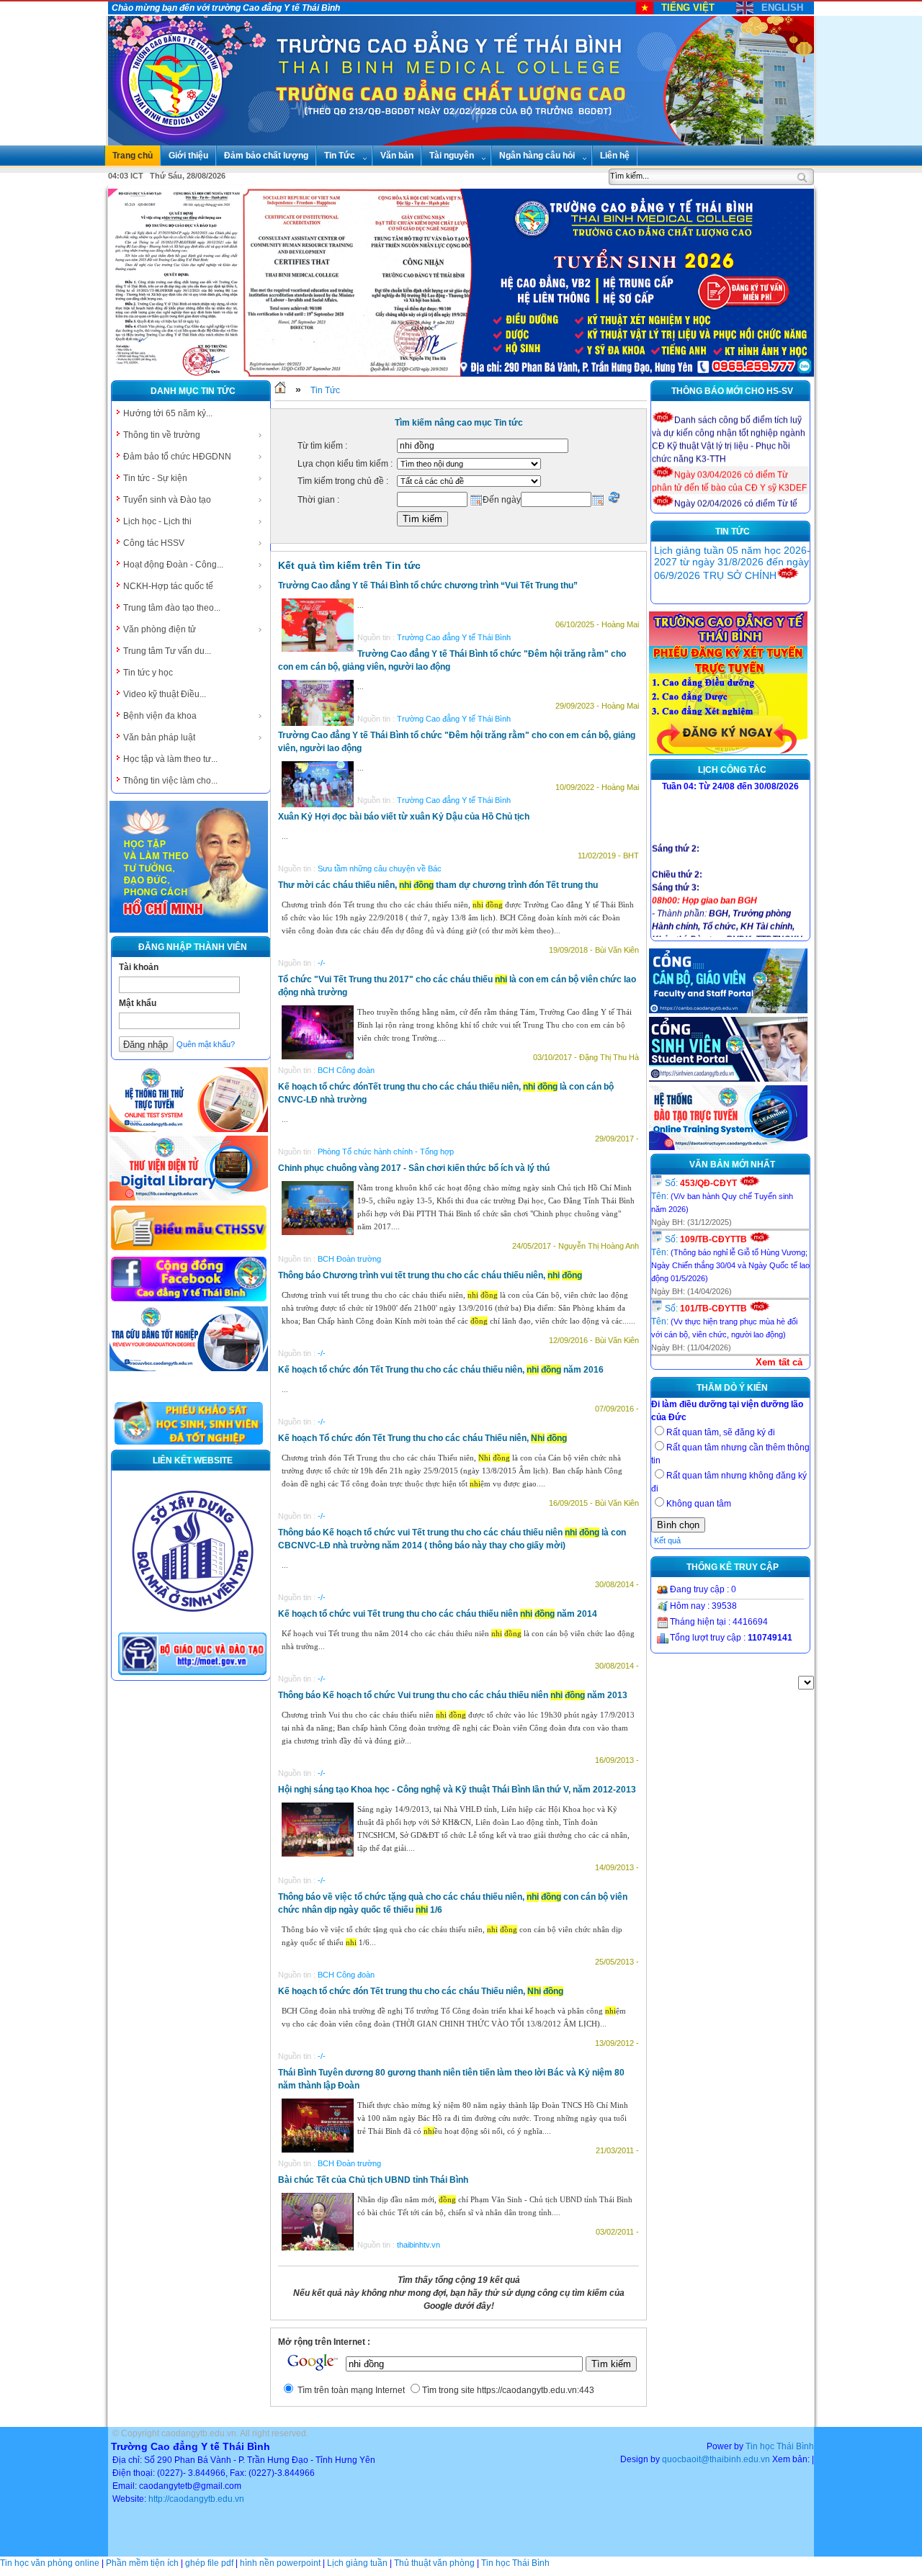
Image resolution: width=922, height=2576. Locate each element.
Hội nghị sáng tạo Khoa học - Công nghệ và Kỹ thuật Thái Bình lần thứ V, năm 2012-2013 (457, 1790)
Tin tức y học (148, 673)
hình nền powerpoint (280, 2563)
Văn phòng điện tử (160, 629)
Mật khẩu (138, 1003)
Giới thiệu (188, 156)
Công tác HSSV (154, 543)
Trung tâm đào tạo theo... (172, 608)
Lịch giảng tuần (357, 2563)
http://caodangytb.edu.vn (196, 2499)
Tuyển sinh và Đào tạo (167, 500)
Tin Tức (340, 156)
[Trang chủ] (280, 390)
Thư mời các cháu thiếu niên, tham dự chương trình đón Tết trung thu (438, 885)
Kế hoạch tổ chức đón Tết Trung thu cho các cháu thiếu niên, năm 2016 (441, 1370)
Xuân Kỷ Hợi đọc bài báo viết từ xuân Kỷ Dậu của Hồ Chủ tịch (404, 817)
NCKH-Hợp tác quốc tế (168, 586)
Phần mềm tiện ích (142, 2563)
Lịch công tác (732, 770)
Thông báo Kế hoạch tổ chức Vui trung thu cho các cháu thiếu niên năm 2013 (453, 1695)
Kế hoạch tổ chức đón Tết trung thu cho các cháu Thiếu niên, (421, 1991)
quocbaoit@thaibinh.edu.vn (716, 2459)
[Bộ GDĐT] (192, 1674)
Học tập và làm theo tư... (170, 759)
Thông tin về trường (162, 435)
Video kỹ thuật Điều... (165, 694)
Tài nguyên (452, 156)
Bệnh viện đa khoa (160, 716)
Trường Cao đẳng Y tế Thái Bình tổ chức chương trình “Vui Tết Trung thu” (428, 585)
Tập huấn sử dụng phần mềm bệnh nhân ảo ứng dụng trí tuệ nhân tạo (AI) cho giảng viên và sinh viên (725, 574)
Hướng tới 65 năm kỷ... (168, 413)
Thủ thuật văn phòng (434, 2563)
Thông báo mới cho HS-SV (732, 391)
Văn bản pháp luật (159, 737)
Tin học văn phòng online (50, 2563)
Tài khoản (139, 967)
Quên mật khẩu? (206, 1044)
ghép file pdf (209, 2563)
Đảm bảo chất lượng (266, 156)
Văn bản (397, 156)
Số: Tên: (722, 1196)
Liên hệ (615, 156)
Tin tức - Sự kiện (155, 478)
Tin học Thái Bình (780, 2446)
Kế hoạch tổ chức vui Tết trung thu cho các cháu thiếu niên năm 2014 (438, 1614)
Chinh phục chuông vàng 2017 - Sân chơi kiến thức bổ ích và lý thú (414, 1168)
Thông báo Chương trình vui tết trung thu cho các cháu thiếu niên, (430, 1275)
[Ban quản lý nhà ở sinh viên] (192, 1623)
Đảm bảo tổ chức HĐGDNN (177, 457)
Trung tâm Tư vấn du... (167, 651)
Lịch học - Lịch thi (157, 521)
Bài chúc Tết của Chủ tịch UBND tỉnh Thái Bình (373, 2180)
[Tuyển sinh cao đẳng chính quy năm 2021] (728, 753)
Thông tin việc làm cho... (170, 781)
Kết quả (667, 1540)
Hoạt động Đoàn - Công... (173, 565)
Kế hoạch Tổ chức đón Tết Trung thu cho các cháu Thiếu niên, (422, 1438)
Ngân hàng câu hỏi (537, 156)
